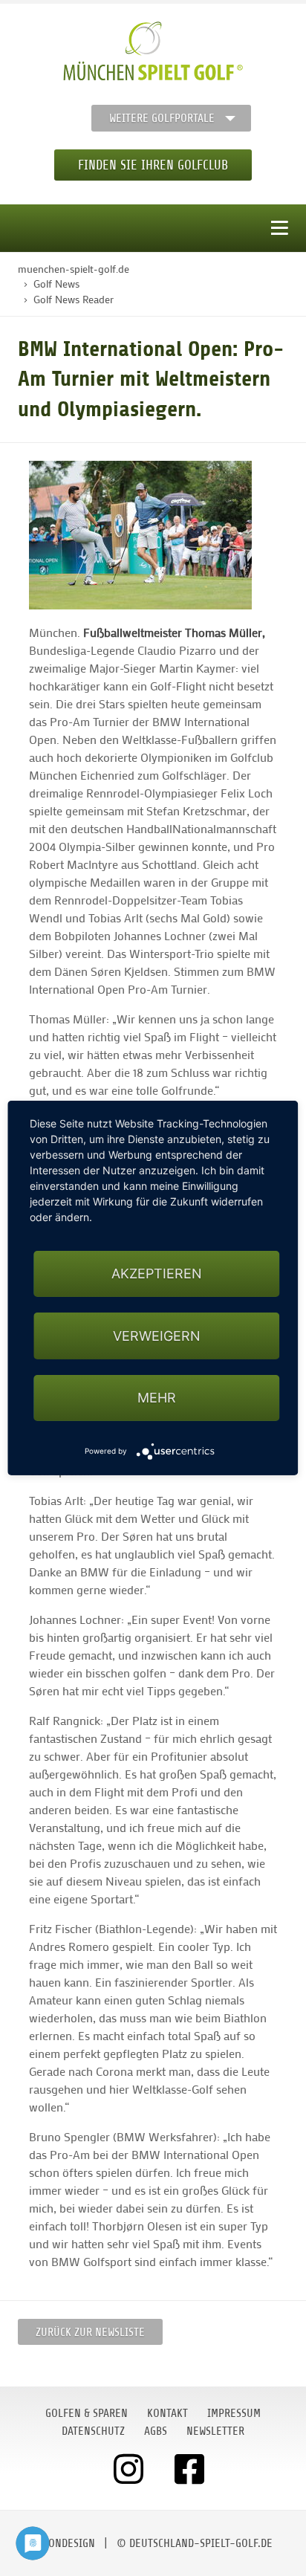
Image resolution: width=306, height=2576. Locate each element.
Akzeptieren (157, 1274)
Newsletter (215, 2431)
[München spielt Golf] (153, 51)
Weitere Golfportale (162, 118)
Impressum (234, 2413)
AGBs (156, 2431)
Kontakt (167, 2413)
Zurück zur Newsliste (90, 2332)
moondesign (65, 2543)
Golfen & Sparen (87, 2413)
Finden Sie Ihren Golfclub (153, 165)
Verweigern (157, 1336)
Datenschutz (93, 2431)
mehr (157, 1398)
